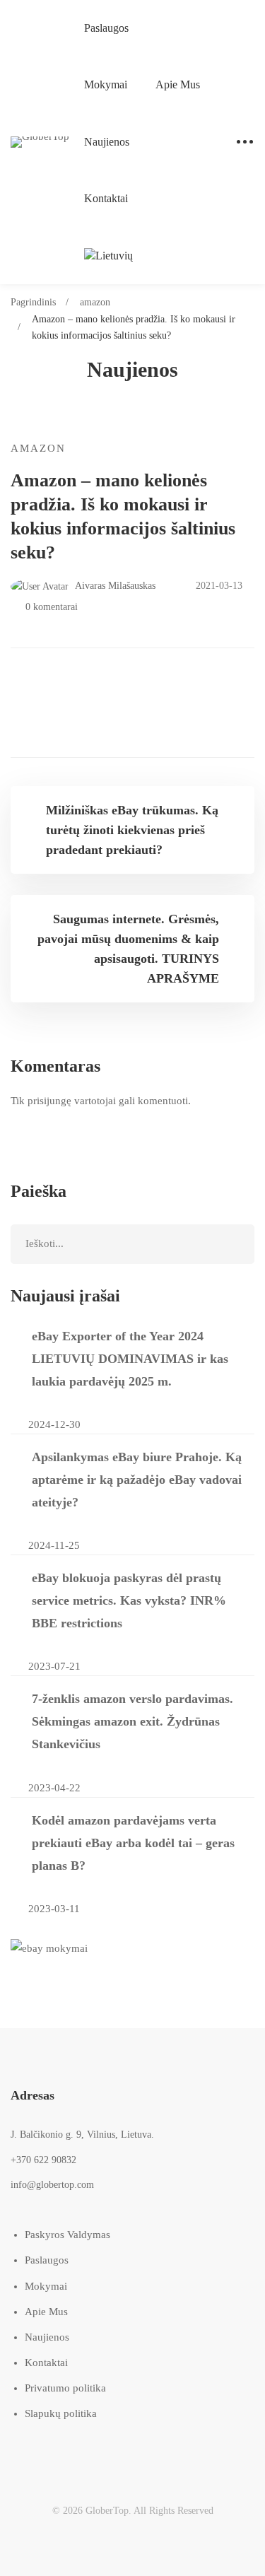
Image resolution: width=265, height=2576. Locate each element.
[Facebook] (39, 2452)
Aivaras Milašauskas (114, 586)
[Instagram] (74, 2452)
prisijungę (49, 1101)
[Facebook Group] (145, 2452)
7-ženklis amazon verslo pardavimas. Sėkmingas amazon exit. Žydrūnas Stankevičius (132, 1721)
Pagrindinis (33, 302)
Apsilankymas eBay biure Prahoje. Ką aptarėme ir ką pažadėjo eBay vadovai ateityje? (137, 1480)
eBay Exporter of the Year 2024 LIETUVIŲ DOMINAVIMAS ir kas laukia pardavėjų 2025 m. (130, 1359)
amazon (95, 302)
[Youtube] (109, 2452)
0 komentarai (52, 607)
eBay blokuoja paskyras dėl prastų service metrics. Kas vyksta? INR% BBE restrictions (129, 1600)
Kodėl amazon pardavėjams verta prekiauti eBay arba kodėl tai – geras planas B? (133, 1843)
